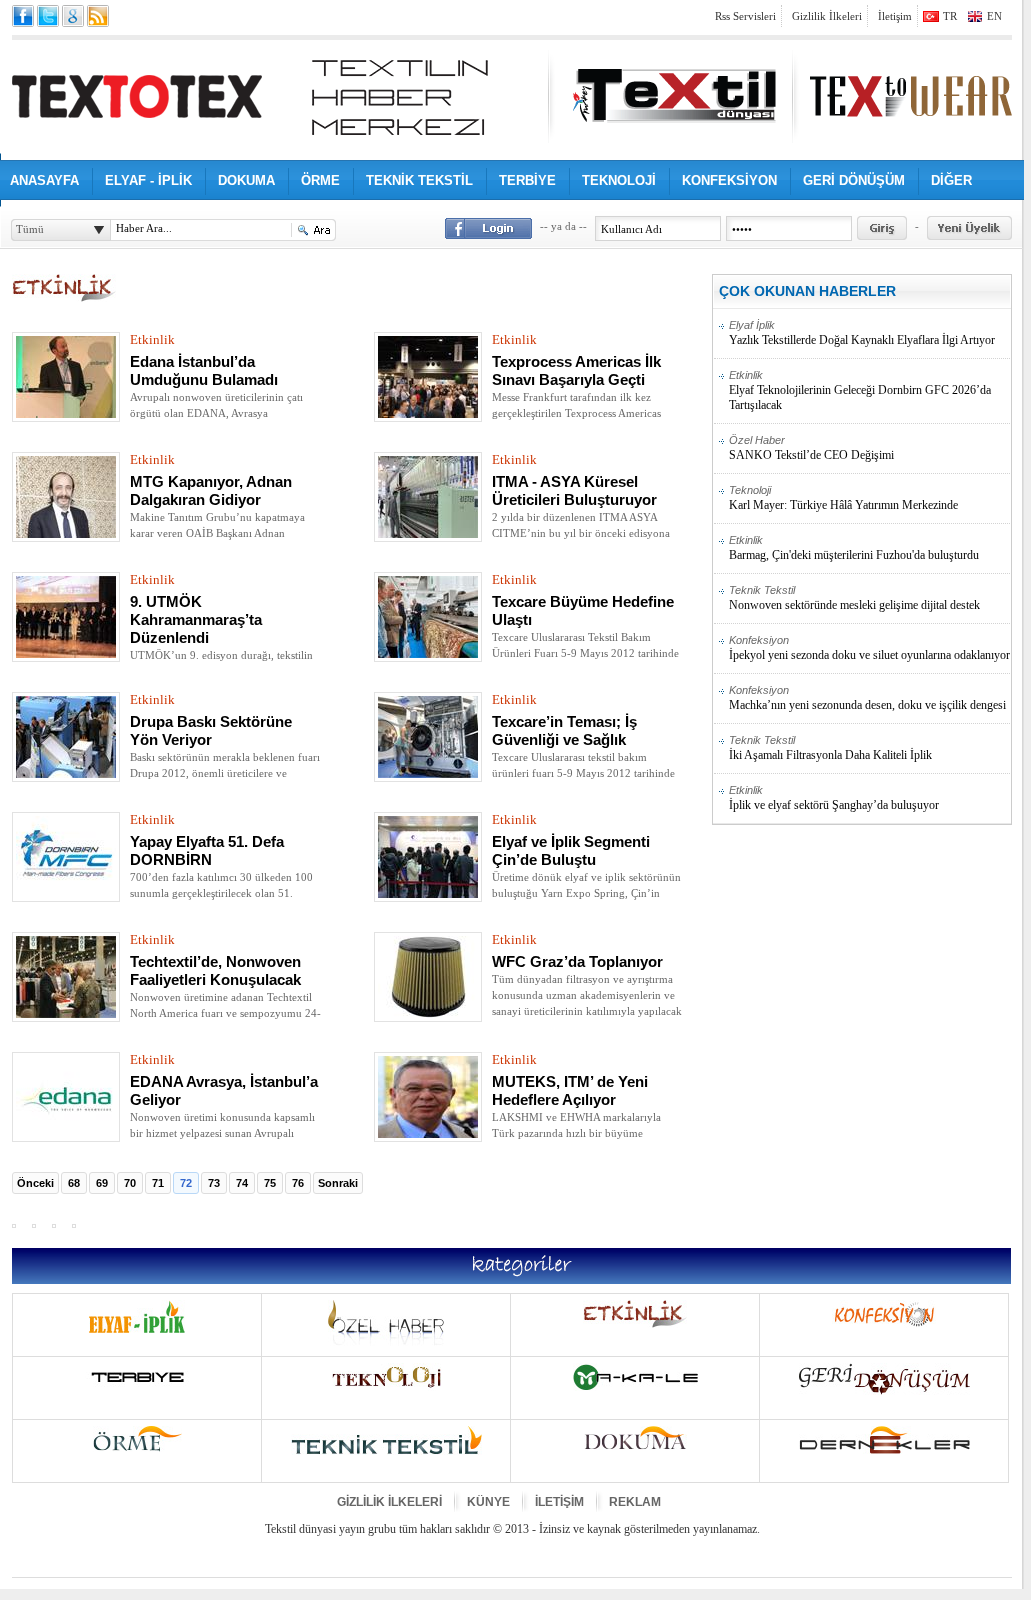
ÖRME (320, 180)
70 (130, 1183)
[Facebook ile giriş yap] (488, 228)
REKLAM (635, 1502)
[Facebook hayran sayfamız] (23, 16)
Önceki (35, 1183)
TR (950, 16)
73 (214, 1183)
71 (158, 1183)
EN (994, 16)
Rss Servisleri (745, 16)
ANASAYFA (44, 180)
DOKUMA (246, 180)
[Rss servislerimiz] (98, 16)
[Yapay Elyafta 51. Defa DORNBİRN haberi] (66, 894)
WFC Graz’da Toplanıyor (577, 962)
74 (242, 1183)
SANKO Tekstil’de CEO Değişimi (811, 448)
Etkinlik (152, 339)
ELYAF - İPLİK (148, 180)
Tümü (30, 229)
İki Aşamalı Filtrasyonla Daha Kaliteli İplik (830, 748)
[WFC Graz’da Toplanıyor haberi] (428, 1014)
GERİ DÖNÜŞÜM (854, 180)
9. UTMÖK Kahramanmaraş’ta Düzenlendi (196, 620)
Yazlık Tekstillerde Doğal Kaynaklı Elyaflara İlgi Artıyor (862, 333)
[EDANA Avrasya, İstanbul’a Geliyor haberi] (66, 1134)
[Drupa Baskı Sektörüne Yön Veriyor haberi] (66, 774)
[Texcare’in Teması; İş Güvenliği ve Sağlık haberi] (428, 774)
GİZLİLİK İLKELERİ (389, 1502)
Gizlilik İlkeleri (827, 16)
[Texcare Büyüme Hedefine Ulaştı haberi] (428, 654)
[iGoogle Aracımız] (73, 16)
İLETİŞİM (559, 1502)
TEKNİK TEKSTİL (419, 180)
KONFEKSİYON (729, 180)
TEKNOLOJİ (619, 180)
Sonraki (338, 1183)
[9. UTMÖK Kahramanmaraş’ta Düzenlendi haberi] (66, 654)
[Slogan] (400, 97)
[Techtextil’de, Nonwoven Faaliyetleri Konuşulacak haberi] (66, 1014)
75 (270, 1183)
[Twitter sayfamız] (48, 16)
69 (102, 1183)
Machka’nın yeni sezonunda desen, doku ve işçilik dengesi (867, 698)
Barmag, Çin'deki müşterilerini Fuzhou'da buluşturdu (854, 548)
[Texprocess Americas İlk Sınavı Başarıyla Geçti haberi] (428, 414)
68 (74, 1183)
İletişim (895, 16)
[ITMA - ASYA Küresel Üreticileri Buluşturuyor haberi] (428, 534)
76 (298, 1183)
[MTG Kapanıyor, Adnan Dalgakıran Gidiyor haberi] (66, 534)
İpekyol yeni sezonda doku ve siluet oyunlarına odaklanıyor (869, 648)
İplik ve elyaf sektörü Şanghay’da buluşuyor (834, 798)
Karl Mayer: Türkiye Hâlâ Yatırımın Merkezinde (843, 498)
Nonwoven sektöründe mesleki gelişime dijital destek (854, 598)
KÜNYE (488, 1502)
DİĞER (951, 180)
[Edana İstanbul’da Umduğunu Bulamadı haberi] (66, 414)
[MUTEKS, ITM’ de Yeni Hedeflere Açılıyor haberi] (428, 1134)
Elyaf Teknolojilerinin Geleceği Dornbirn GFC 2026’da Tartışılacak (860, 390)
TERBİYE (527, 180)
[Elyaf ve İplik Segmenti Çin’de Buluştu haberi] (428, 894)
